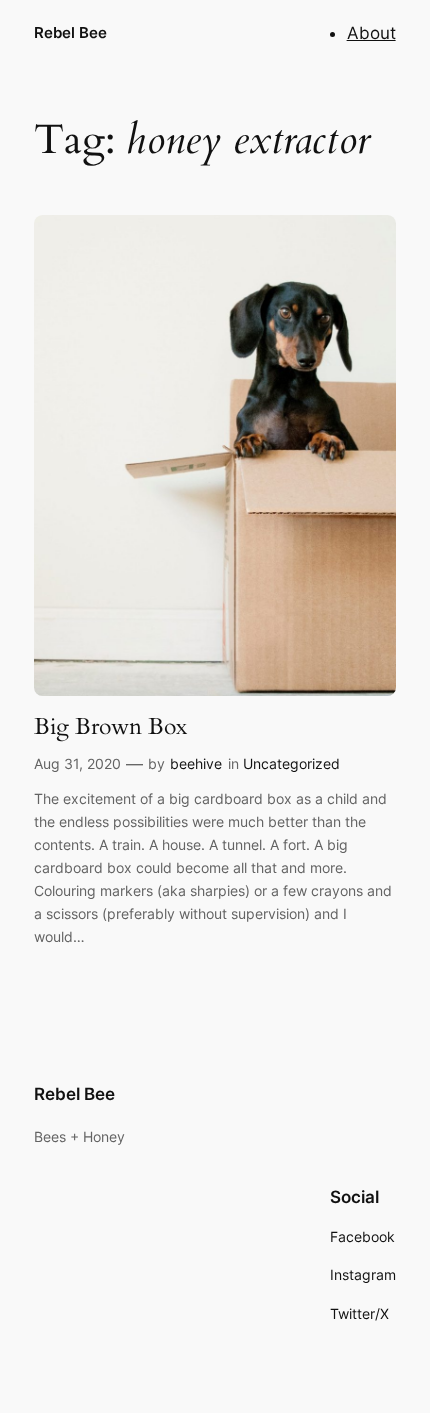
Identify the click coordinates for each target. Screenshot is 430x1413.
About (371, 33)
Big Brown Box (110, 727)
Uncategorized (291, 763)
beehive (196, 763)
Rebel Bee (70, 33)
